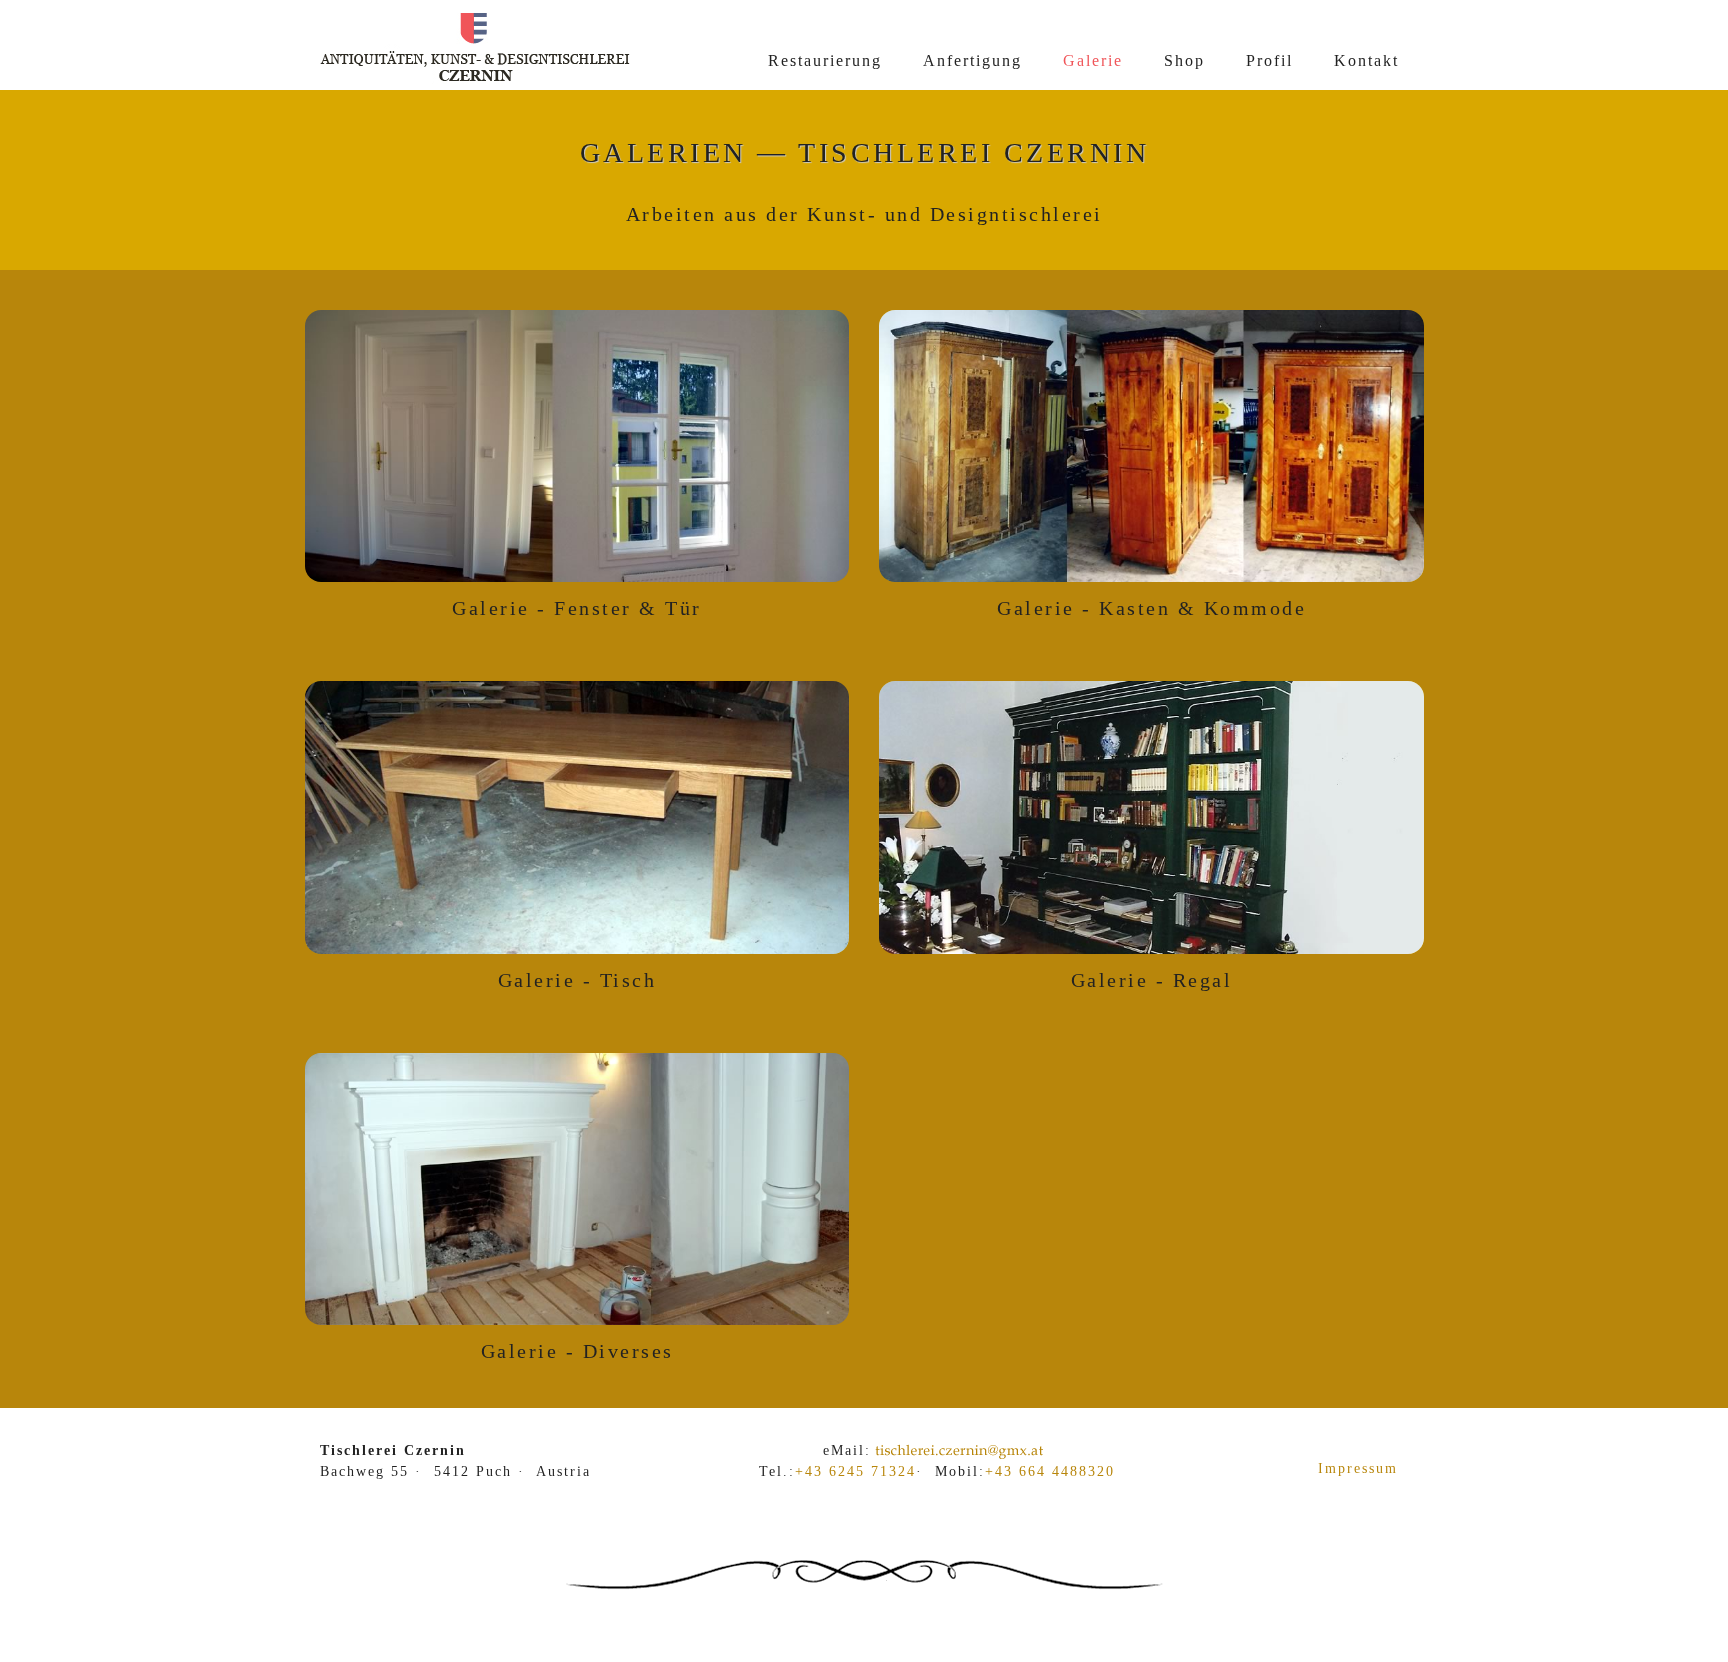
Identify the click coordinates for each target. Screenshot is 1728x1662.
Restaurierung (825, 60)
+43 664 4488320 (1050, 1471)
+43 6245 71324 (855, 1471)
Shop (1184, 60)
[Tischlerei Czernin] (475, 81)
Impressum (1358, 1468)
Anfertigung (972, 60)
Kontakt (1366, 60)
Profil (1269, 60)
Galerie (1093, 60)
